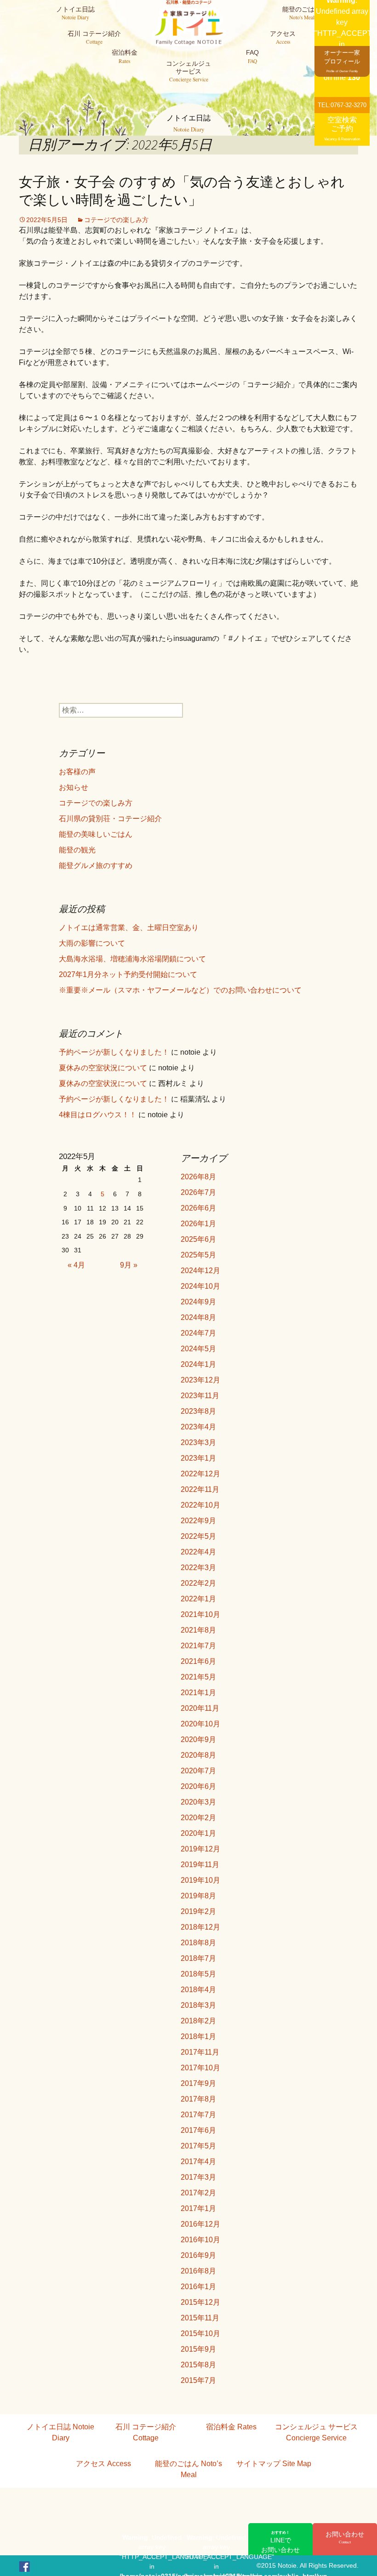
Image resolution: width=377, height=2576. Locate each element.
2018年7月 (198, 1958)
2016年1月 (198, 2287)
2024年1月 (198, 1364)
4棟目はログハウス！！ (98, 1115)
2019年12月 (200, 1849)
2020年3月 (198, 1802)
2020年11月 (200, 1708)
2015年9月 (198, 2349)
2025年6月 (198, 1239)
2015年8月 (198, 2365)
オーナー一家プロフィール (342, 61)
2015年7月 (198, 2380)
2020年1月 (198, 1833)
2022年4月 (198, 1552)
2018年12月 (200, 1927)
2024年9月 (198, 1302)
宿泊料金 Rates (231, 2427)
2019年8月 (198, 1896)
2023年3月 (198, 1442)
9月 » (129, 1265)
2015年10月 (200, 2333)
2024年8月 (198, 1317)
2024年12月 (200, 1271)
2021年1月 (198, 1693)
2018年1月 (198, 2036)
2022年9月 (198, 1521)
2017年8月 (198, 2099)
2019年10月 (200, 1880)
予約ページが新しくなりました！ (114, 1052)
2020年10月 (200, 1724)
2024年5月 (198, 1349)
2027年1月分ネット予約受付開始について (128, 974)
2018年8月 (198, 1943)
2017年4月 (198, 2162)
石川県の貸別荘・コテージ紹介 (110, 819)
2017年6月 (198, 2130)
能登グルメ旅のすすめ (96, 865)
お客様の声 (77, 772)
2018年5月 (198, 1974)
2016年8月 (198, 2271)
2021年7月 (198, 1646)
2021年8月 (198, 1630)
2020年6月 (198, 1786)
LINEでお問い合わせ (280, 2542)
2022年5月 (198, 1536)
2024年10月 (200, 1286)
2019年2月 (198, 1911)
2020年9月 (198, 1739)
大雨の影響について (92, 943)
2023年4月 (198, 1427)
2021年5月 (198, 1677)
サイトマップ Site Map (274, 2464)
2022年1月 (198, 1599)
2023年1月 (198, 1458)
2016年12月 (200, 2224)
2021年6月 (198, 1661)
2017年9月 (198, 2083)
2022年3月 (198, 1568)
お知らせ (74, 787)
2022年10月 (200, 1505)
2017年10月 (200, 2068)
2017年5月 (198, 2146)
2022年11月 (200, 1489)
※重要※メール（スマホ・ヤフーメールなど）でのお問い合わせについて (180, 990)
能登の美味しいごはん (96, 834)
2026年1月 (198, 1224)
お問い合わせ (345, 2537)
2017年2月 (198, 2193)
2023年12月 (200, 1380)
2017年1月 (198, 2208)
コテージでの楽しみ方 (116, 220)
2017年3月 (198, 2177)
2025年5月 (198, 1255)
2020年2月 (198, 1818)
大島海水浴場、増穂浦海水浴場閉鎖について (132, 959)
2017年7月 (198, 2115)
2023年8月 (198, 1411)
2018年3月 (198, 2005)
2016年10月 (200, 2240)
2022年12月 (200, 1474)
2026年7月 (198, 1192)
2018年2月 (198, 2021)
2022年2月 (198, 1583)
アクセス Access (103, 2464)
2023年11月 (200, 1396)
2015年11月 (200, 2318)
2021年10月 (200, 1614)
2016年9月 (198, 2255)
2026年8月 (198, 1177)
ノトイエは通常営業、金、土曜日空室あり (129, 928)
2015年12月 (200, 2302)
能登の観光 (77, 850)
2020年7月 (198, 1771)
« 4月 (76, 1265)
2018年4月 (198, 1990)
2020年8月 (198, 1755)
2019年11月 (200, 1865)
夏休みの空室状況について (103, 1068)
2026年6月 (198, 1208)
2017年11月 (200, 2052)
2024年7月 (198, 1333)
